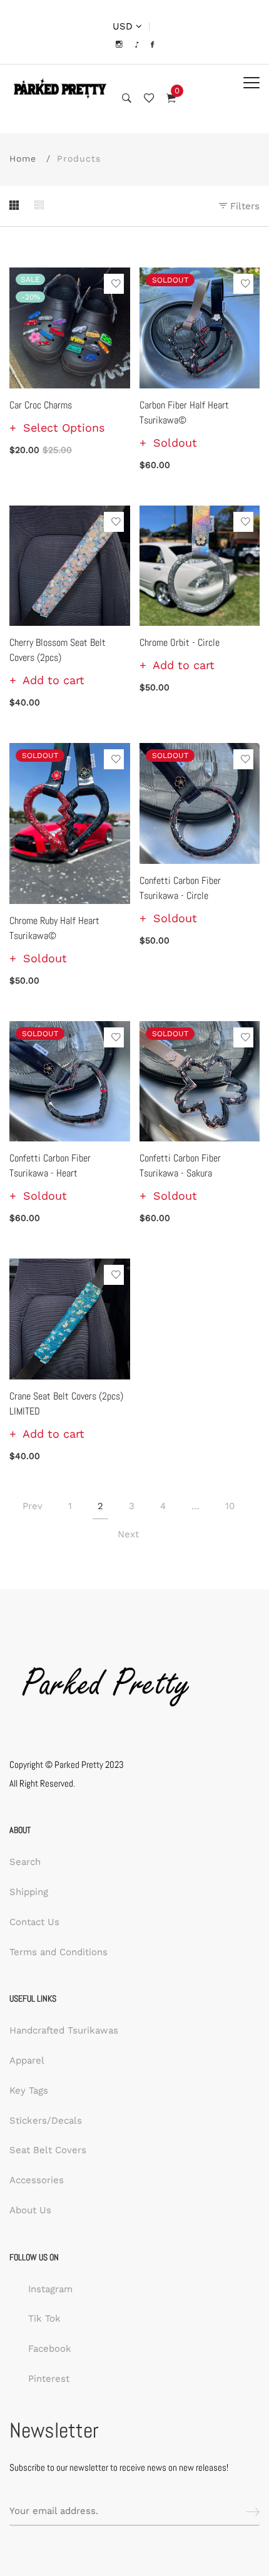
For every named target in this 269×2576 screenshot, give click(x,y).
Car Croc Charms (41, 405)
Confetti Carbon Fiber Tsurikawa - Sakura (180, 1166)
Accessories (37, 2180)
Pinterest (49, 2379)
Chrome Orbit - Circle (180, 642)
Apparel (27, 2060)
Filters (243, 206)
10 (230, 1506)
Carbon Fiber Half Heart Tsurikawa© (184, 413)
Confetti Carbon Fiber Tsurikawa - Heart (50, 1166)
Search (25, 1862)
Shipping (29, 1892)
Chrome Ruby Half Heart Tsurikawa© (54, 928)
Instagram (50, 2289)
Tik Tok (44, 2319)
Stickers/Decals (46, 2121)
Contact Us (34, 1922)
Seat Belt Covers (48, 2150)
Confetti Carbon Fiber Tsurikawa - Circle (180, 888)
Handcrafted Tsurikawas (64, 2030)
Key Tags (29, 2090)
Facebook (50, 2349)
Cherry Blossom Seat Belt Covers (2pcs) (58, 650)
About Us (30, 2210)
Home (23, 158)
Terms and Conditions (58, 1952)
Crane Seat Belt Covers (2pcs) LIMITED (66, 1404)
